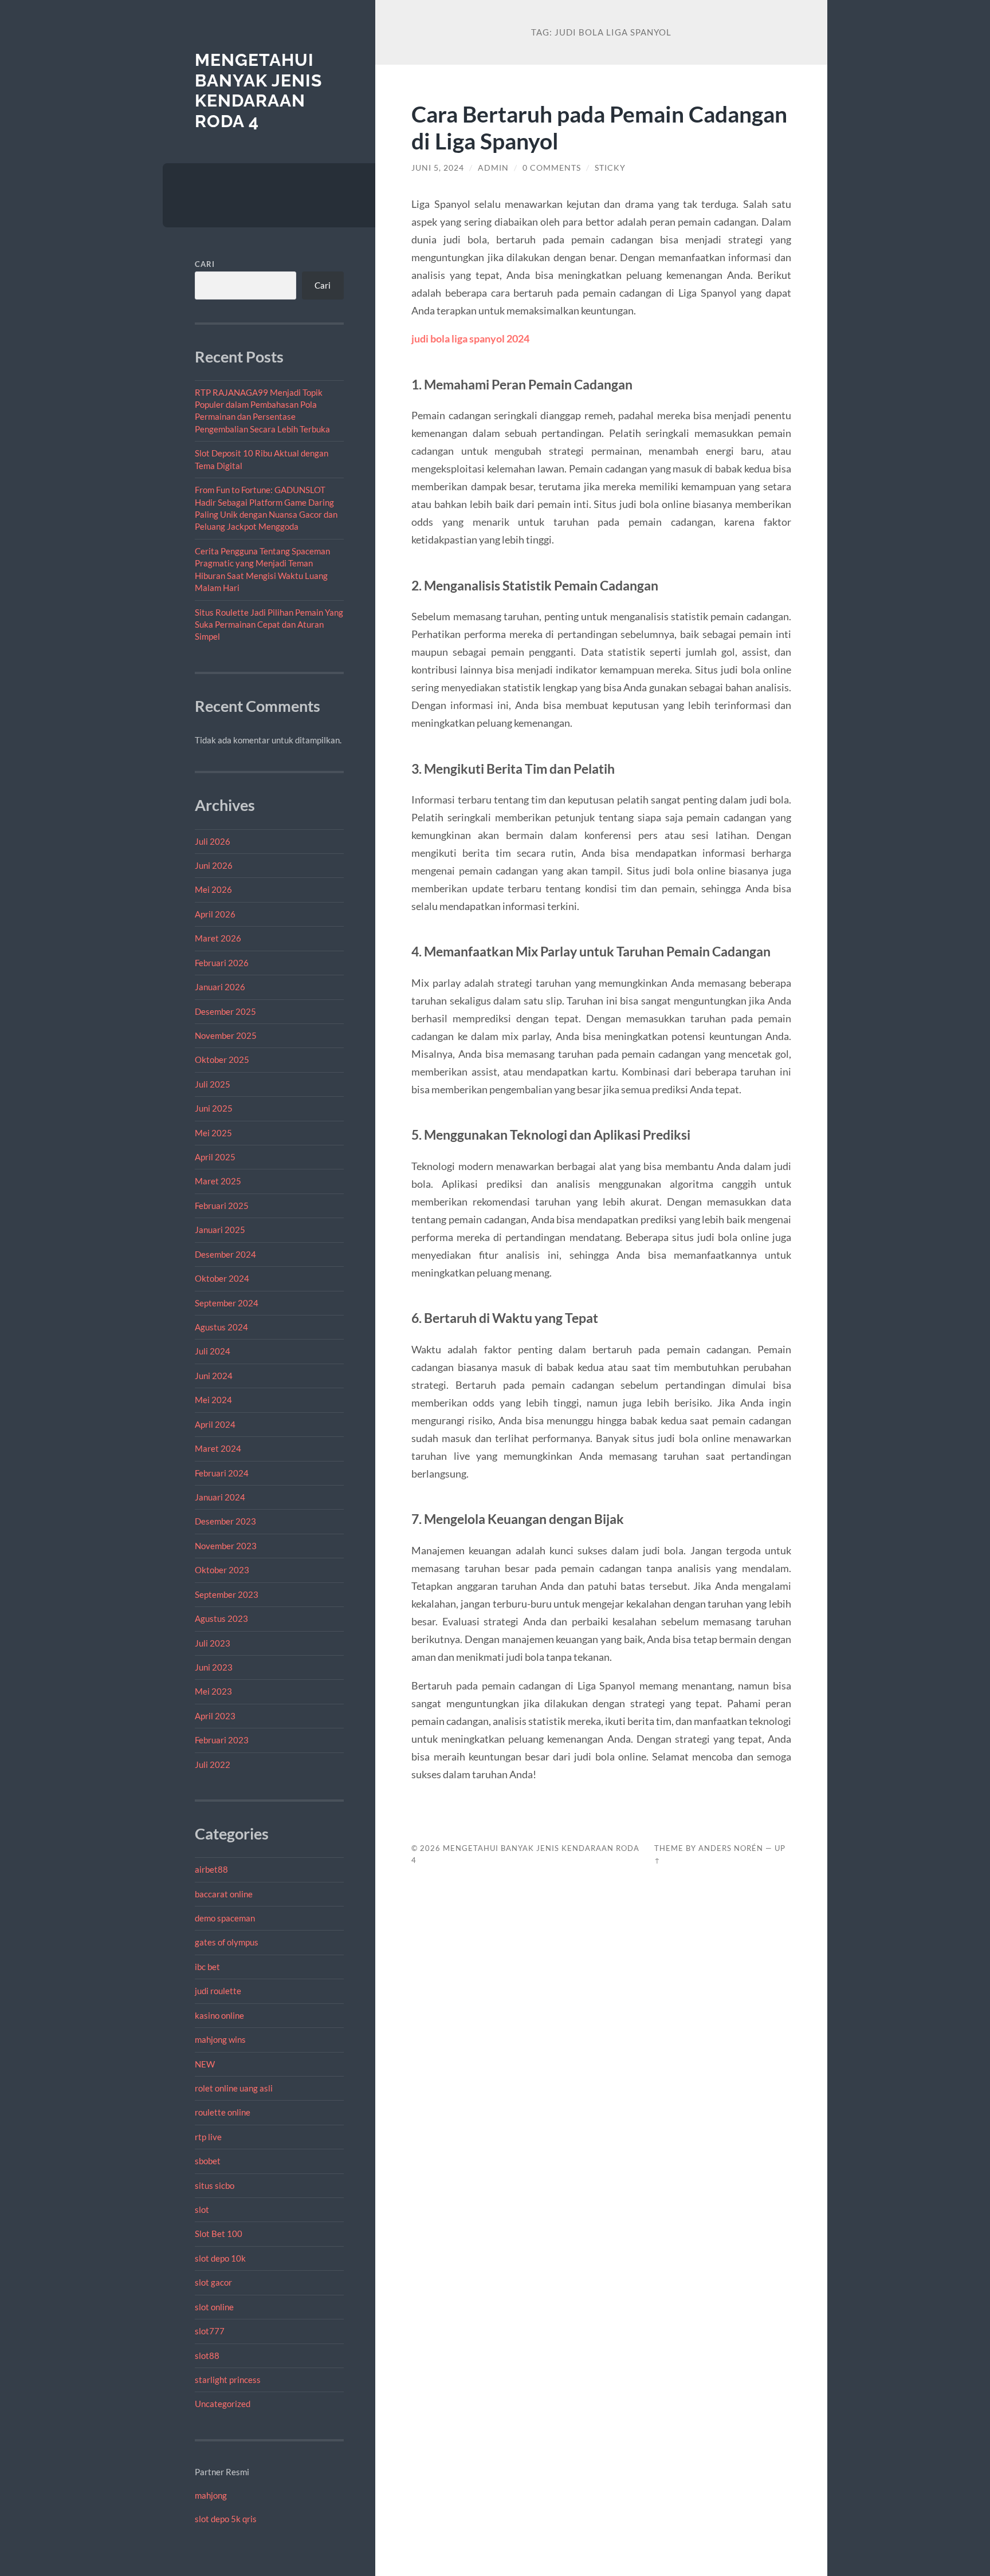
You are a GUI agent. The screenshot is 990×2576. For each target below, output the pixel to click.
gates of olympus (227, 1942)
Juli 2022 (213, 1764)
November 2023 (226, 1546)
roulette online (223, 2112)
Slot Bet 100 (219, 2234)
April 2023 (215, 1716)
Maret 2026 (218, 938)
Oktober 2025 (222, 1059)
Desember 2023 (225, 1521)
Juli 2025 (213, 1084)
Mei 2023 (213, 1691)
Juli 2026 (213, 841)
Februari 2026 (222, 963)
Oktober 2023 (222, 1570)
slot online (214, 2307)
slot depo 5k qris (226, 2519)
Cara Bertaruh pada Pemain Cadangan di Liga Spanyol (599, 127)
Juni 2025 (214, 1108)
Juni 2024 (214, 1376)
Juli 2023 (213, 1643)
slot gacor (213, 2282)
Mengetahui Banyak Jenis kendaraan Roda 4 (258, 90)
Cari (205, 264)
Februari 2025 (222, 1206)
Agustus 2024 (221, 1327)
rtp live (208, 2137)
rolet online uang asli (234, 2088)
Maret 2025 (218, 1181)
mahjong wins (220, 2039)
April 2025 (215, 1157)
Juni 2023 (214, 1667)
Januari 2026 (220, 987)
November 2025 (226, 1035)
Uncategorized (223, 2404)
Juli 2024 (213, 1351)
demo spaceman (225, 1918)
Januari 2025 (220, 1230)
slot (202, 2209)
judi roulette (218, 1991)
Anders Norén (731, 1848)
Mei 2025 (213, 1133)
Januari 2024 (220, 1497)
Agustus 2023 (221, 1618)
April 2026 (215, 914)
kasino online (219, 2015)
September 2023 (227, 1594)
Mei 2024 (213, 1400)
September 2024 (227, 1303)
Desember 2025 (225, 1011)
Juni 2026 (214, 865)
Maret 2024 (218, 1448)
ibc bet (207, 1967)
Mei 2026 (213, 889)
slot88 (207, 2356)
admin (493, 168)
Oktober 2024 (222, 1278)
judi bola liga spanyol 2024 (470, 338)
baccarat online (224, 1894)
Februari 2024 (222, 1473)
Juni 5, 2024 (438, 168)
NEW (205, 2064)
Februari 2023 (222, 1740)
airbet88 (211, 1869)
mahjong (211, 2495)
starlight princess (228, 2380)
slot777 (210, 2331)
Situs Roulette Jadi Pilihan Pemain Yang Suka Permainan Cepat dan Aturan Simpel (269, 625)
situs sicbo (215, 2185)
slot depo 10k (220, 2258)
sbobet (208, 2161)
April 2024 (215, 1424)
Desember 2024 (225, 1254)
